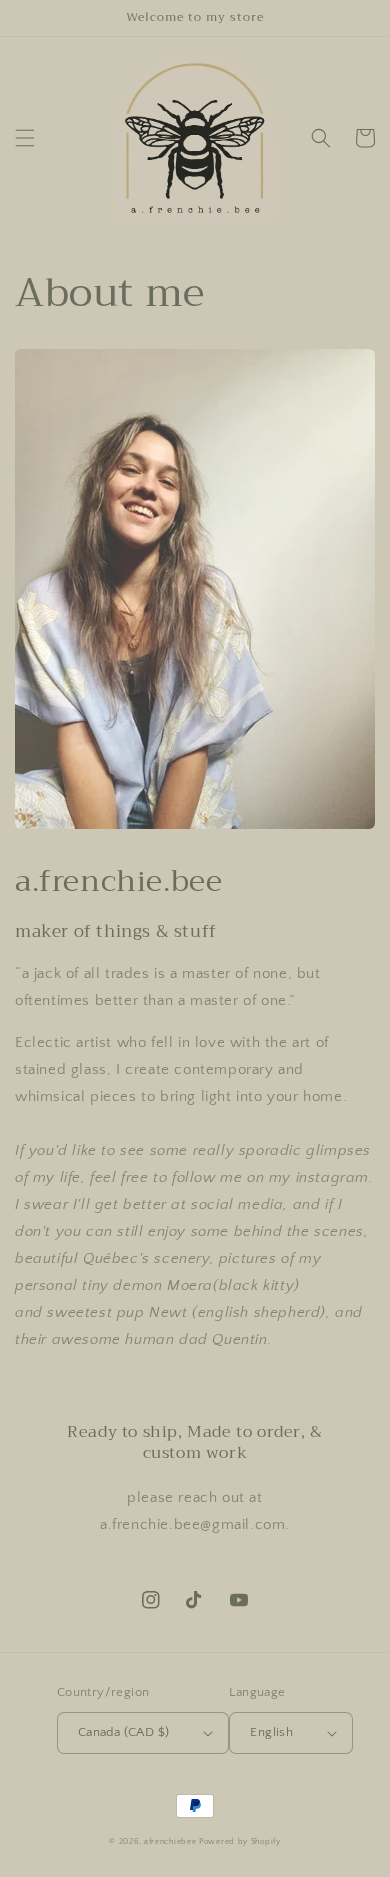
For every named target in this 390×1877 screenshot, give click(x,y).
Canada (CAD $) (124, 1732)
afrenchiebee (170, 1841)
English (271, 1732)
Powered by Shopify (240, 1841)
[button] (25, 138)
